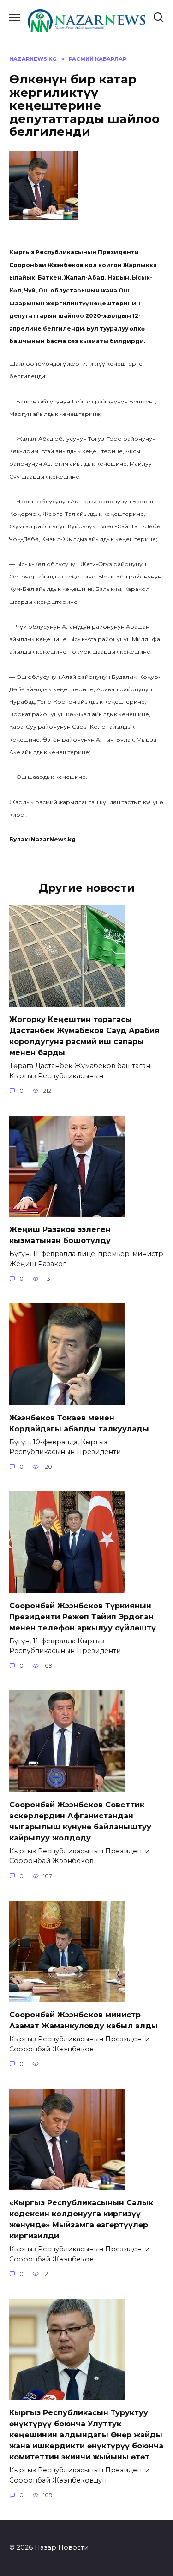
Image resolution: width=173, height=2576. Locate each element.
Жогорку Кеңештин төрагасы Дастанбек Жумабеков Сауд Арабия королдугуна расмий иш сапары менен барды (84, 1036)
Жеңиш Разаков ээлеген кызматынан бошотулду (60, 1235)
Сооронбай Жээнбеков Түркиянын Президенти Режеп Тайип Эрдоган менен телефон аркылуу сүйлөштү (83, 1616)
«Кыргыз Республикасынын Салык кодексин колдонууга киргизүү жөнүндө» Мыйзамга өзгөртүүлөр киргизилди (81, 2219)
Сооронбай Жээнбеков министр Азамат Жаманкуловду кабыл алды (84, 2020)
